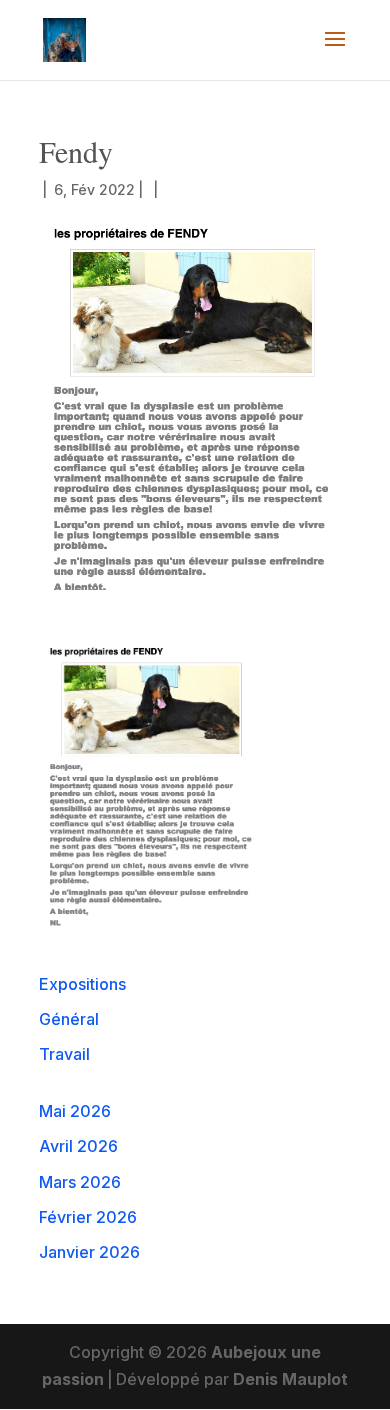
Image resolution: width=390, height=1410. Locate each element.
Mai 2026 (75, 1111)
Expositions (82, 984)
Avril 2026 (78, 1146)
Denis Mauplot (290, 1379)
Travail (64, 1054)
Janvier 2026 (89, 1252)
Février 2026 (88, 1217)
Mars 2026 (80, 1182)
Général (69, 1019)
